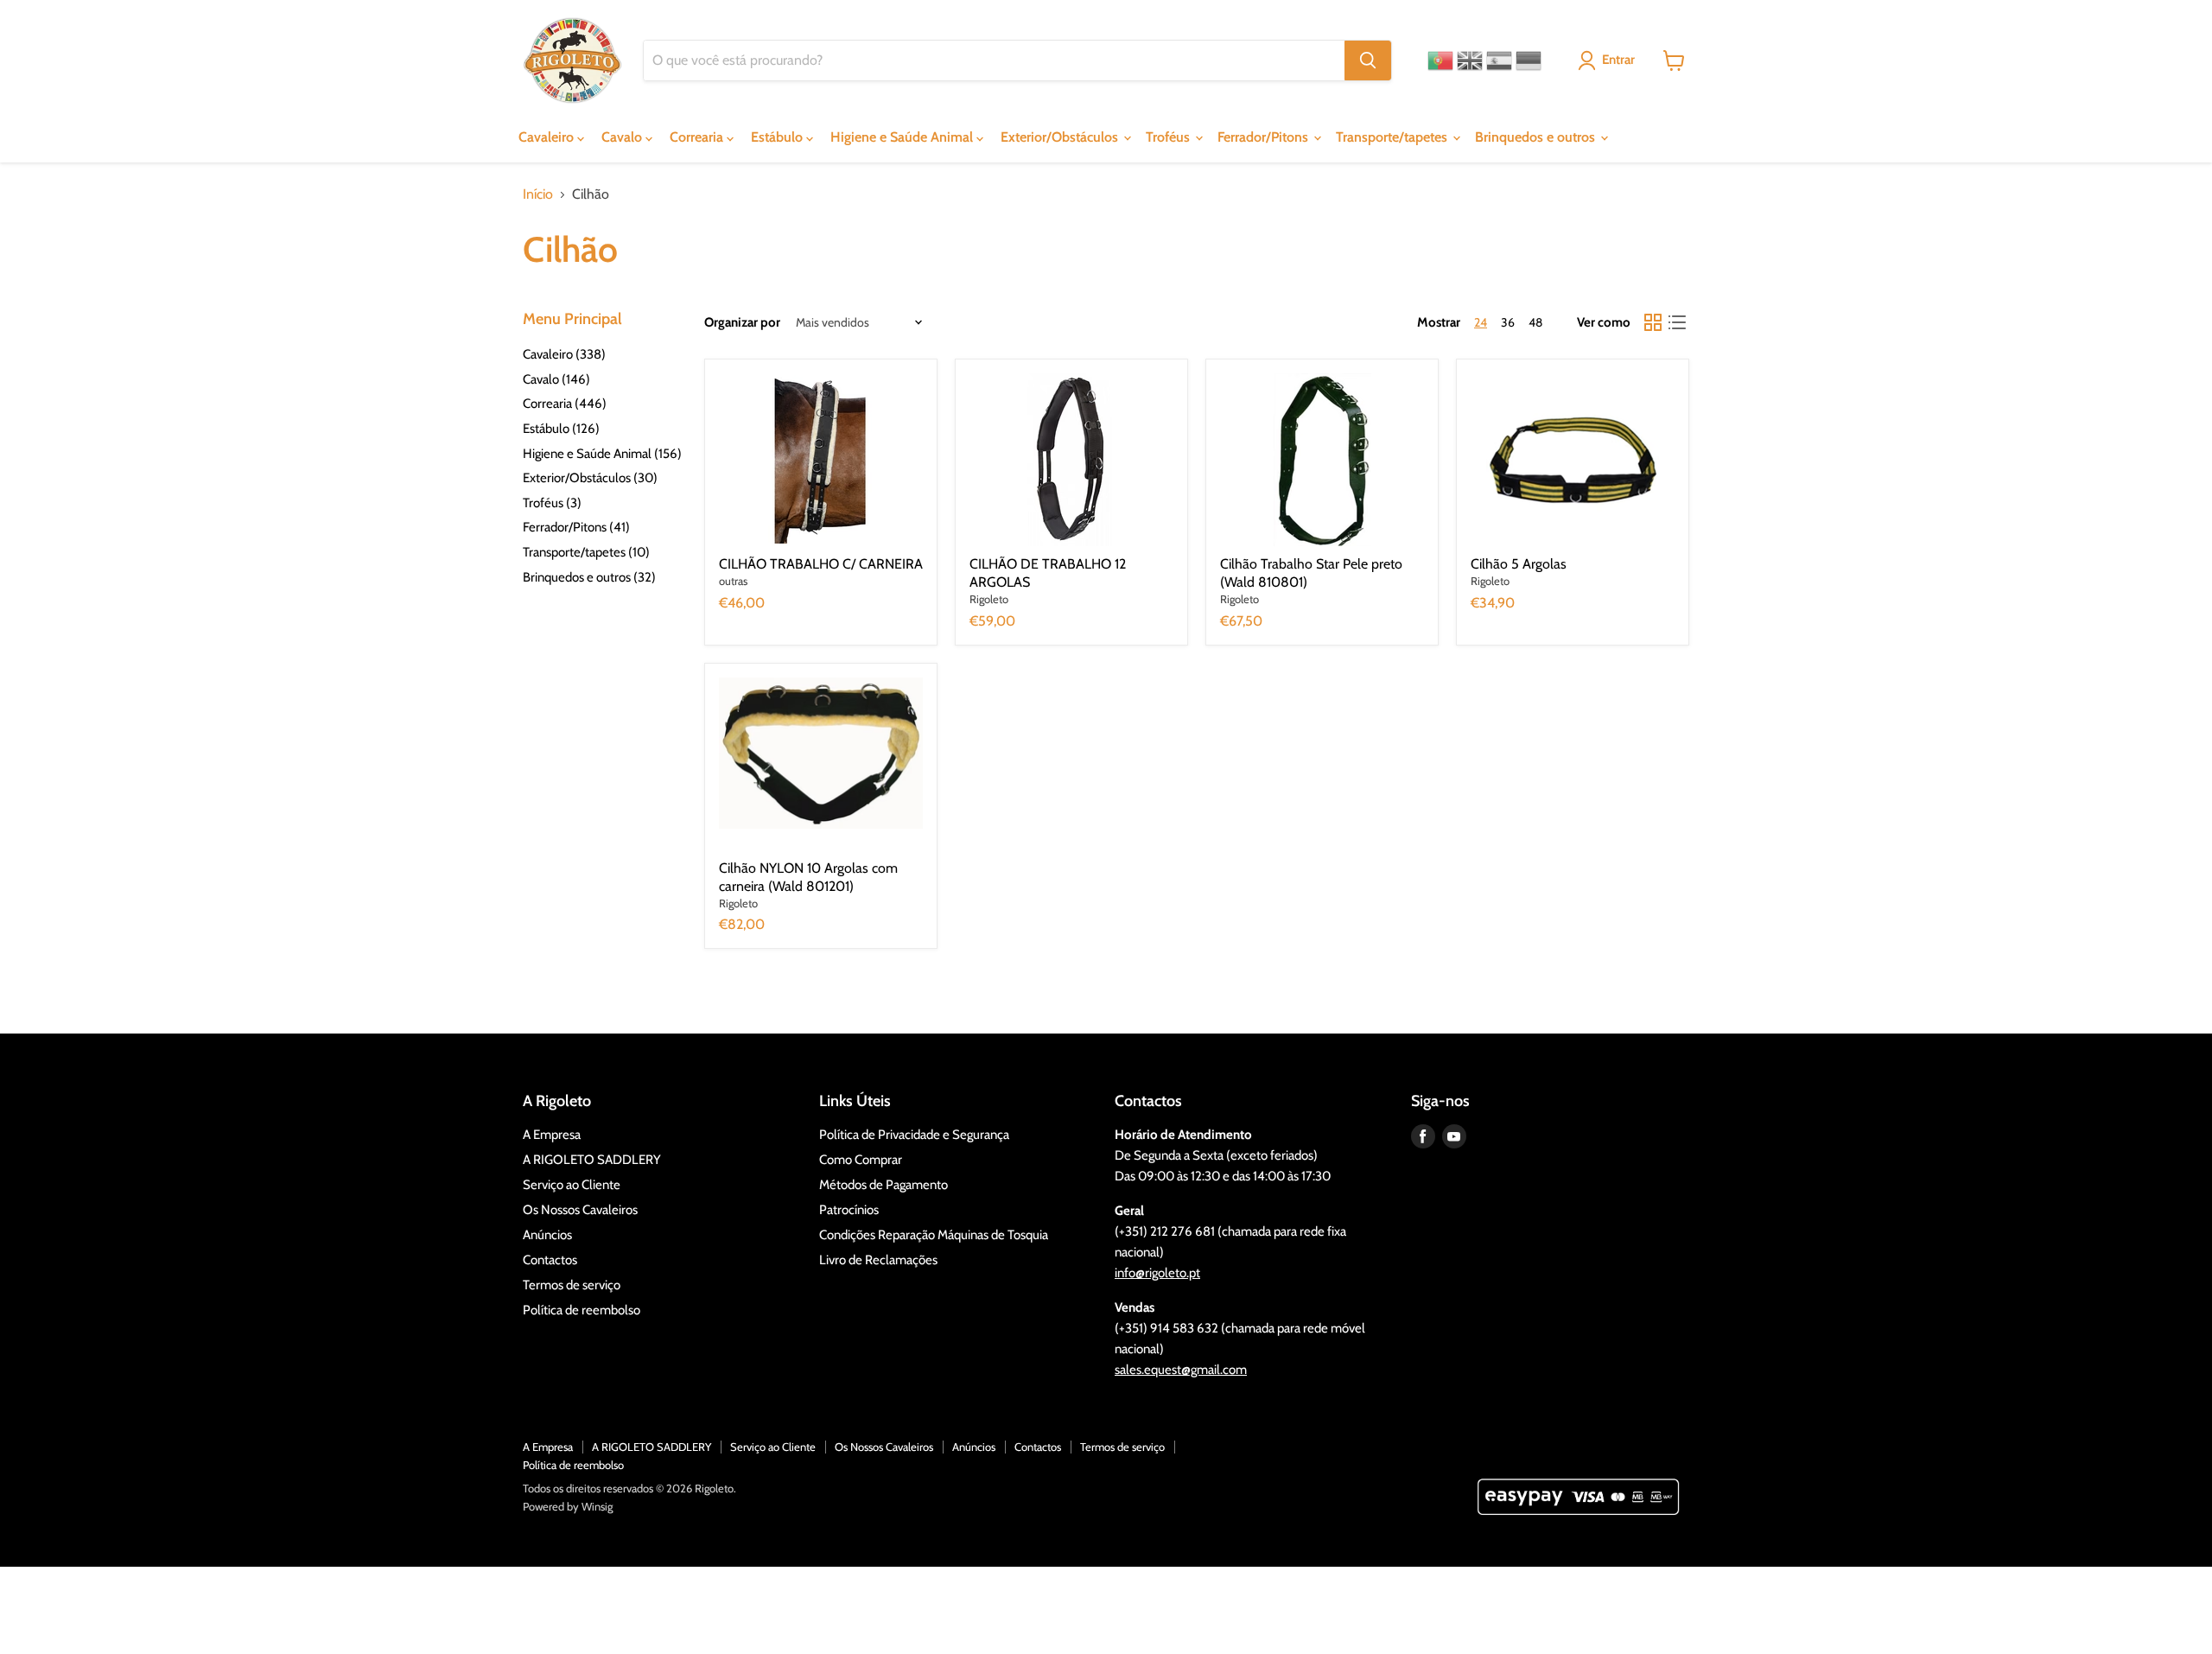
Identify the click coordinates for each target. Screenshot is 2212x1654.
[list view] (1677, 322)
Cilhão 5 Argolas (1519, 564)
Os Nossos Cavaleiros (580, 1210)
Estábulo (779, 137)
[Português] (1440, 60)
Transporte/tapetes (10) (586, 552)
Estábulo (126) (561, 429)
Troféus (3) (552, 503)
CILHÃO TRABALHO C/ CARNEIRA (821, 564)
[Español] (1499, 60)
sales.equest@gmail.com (1181, 1370)
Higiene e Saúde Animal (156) (602, 454)
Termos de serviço (572, 1285)
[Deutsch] (1529, 60)
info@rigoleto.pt (1157, 1273)
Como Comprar (861, 1160)
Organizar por (742, 323)
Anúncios (547, 1235)
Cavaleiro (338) (564, 354)
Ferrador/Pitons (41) (576, 527)
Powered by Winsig (568, 1506)
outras (733, 581)
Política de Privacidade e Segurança (914, 1135)
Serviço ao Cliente (572, 1185)
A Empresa (552, 1135)
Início (538, 194)
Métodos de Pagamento (884, 1185)
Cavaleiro (548, 137)
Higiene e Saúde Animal (903, 137)
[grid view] (1653, 322)
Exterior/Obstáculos (1061, 137)
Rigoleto (989, 599)
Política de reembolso (582, 1310)
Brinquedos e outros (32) (589, 577)
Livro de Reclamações (878, 1260)
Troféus (1170, 137)
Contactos (550, 1260)
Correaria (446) (565, 404)
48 (1535, 322)
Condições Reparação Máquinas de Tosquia (934, 1235)
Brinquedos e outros (1537, 137)
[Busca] (1368, 60)
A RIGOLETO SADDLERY (592, 1160)
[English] (1470, 60)
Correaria (698, 137)
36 (1508, 322)
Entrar (1618, 60)
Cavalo (623, 137)
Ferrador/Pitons (1265, 137)
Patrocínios (849, 1210)
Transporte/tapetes (1393, 137)
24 (1481, 322)
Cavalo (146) (556, 379)
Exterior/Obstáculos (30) (590, 478)
